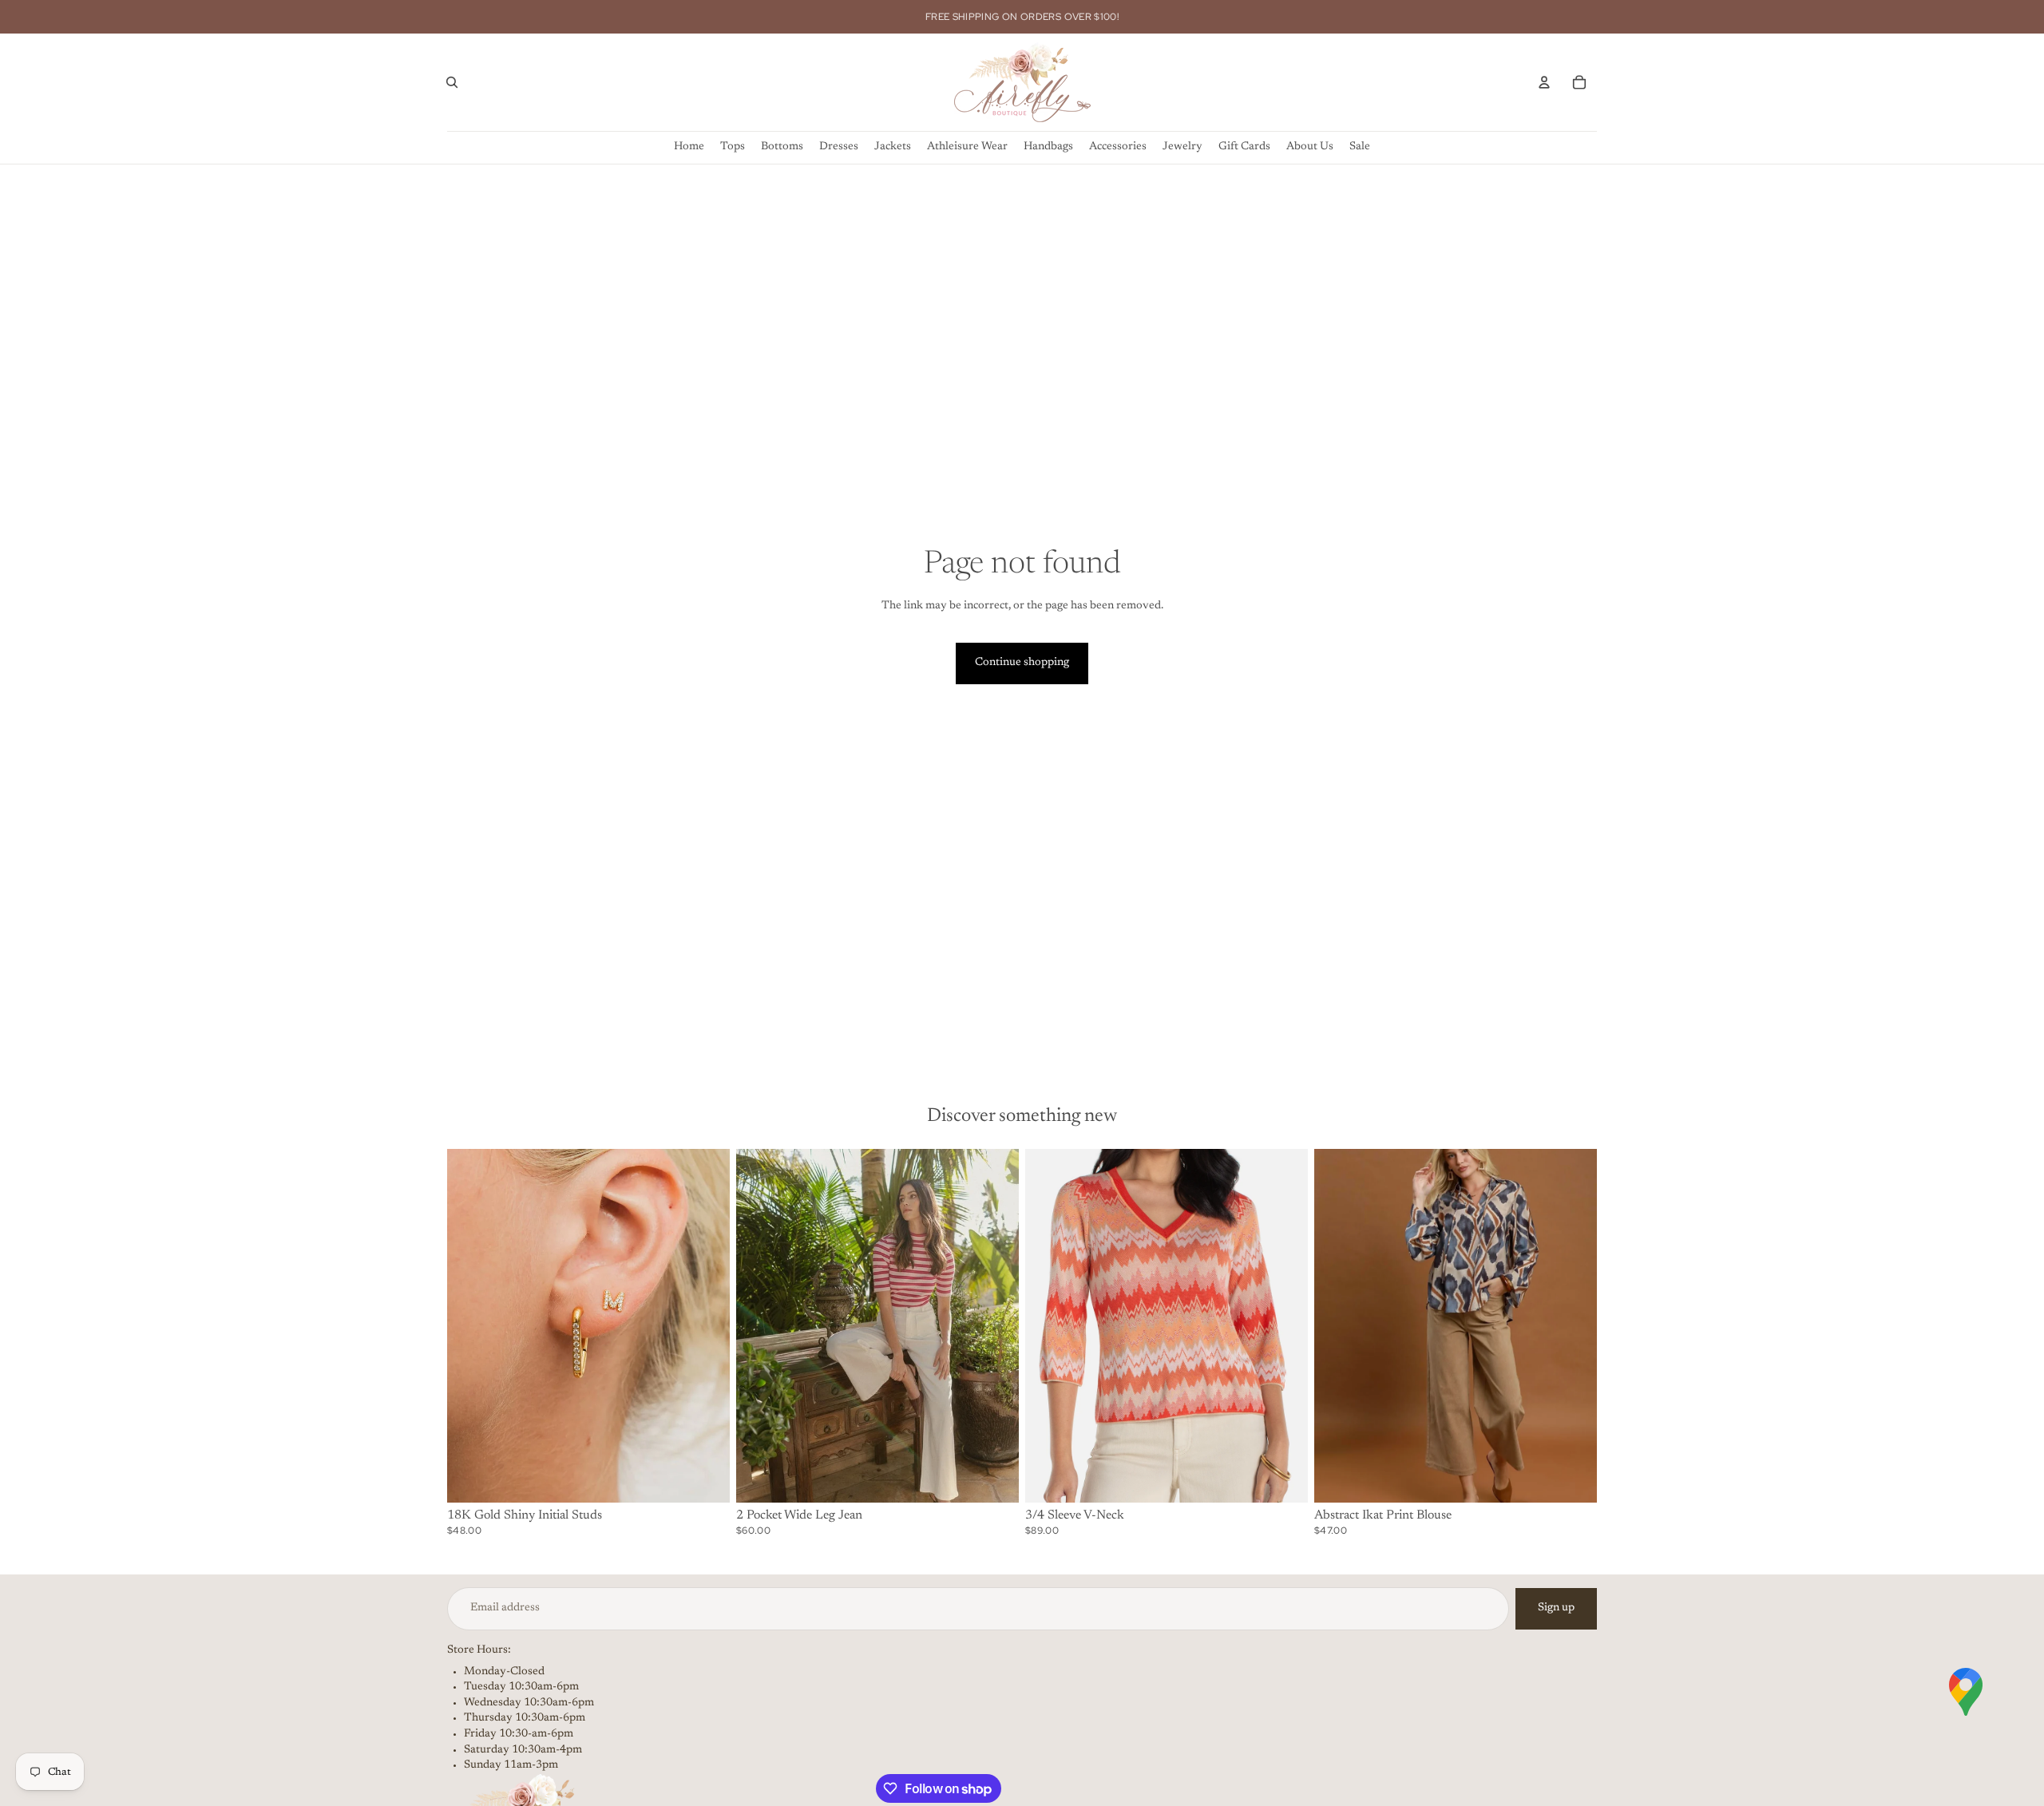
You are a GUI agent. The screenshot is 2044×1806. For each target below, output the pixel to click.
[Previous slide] (471, 1325)
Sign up (1556, 1608)
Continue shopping (1022, 663)
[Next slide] (706, 1325)
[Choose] (705, 1478)
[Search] (452, 82)
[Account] (1544, 82)
